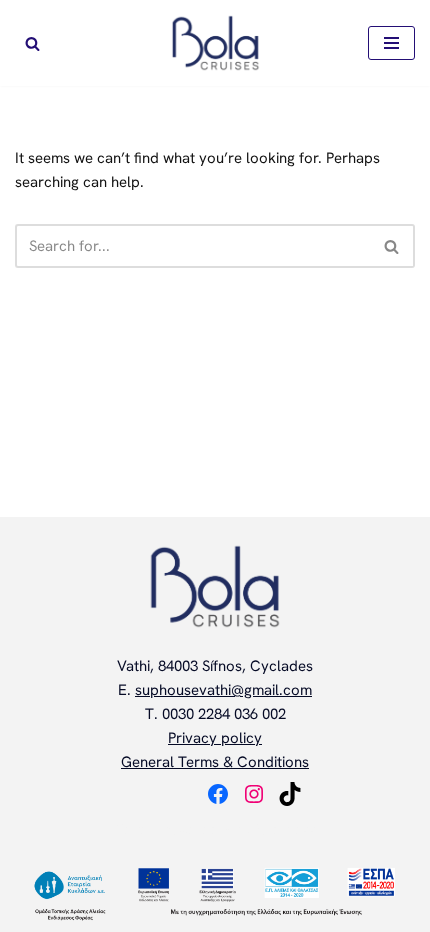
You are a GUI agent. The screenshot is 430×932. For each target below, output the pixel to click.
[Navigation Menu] (391, 43)
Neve (131, 830)
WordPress (280, 830)
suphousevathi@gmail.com (223, 690)
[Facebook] (218, 794)
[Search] (32, 43)
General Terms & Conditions (215, 762)
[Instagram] (254, 794)
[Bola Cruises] (215, 43)
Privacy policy (215, 738)
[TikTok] (290, 794)
